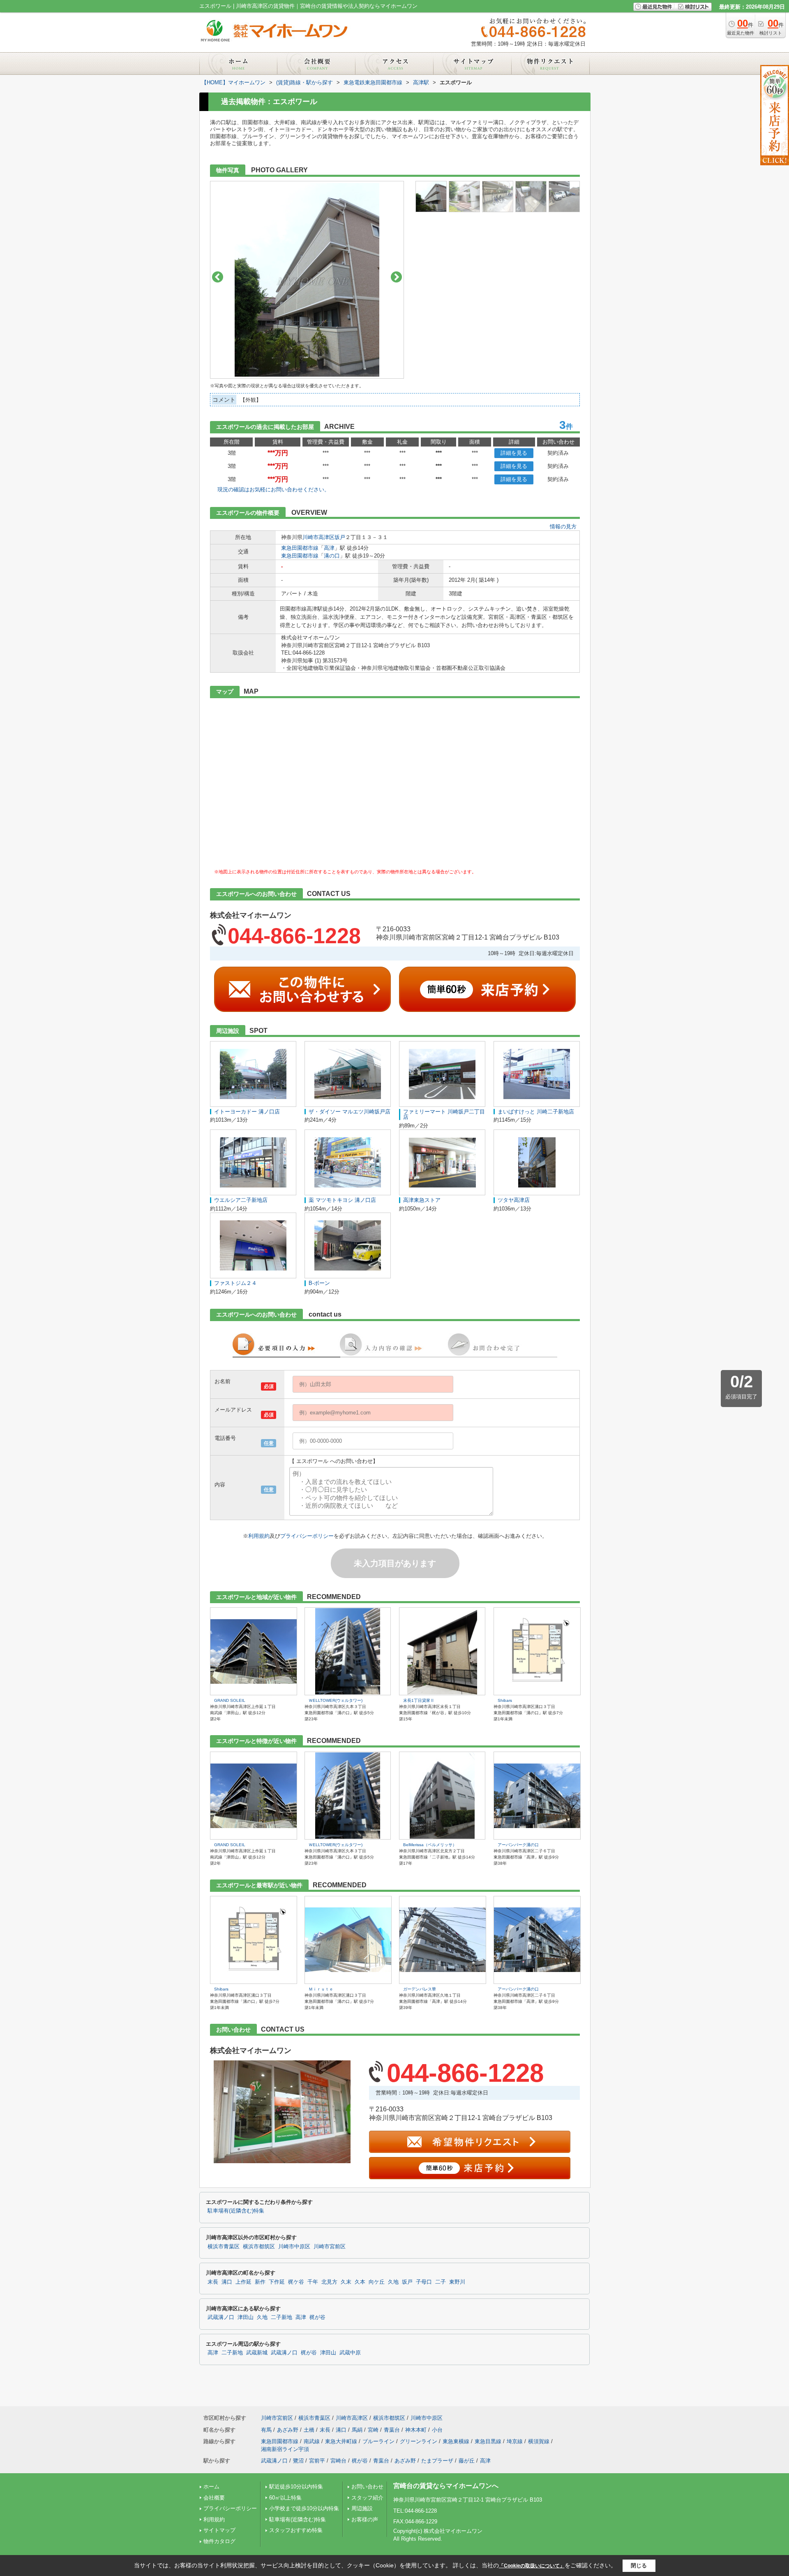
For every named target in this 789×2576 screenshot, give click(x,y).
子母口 (424, 2282)
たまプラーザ (437, 2461)
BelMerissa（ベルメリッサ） (430, 1845)
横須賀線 (539, 2441)
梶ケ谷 (296, 2282)
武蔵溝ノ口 (221, 2317)
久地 (393, 2282)
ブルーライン (378, 2441)
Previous (218, 277)
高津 (329, 548)
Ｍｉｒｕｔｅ (321, 1989)
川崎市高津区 (318, 537)
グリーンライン (419, 2441)
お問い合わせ (367, 2487)
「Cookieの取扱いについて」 (532, 2566)
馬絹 (357, 2430)
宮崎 (373, 2430)
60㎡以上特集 (285, 2498)
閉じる (639, 2566)
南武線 (312, 2441)
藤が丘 (467, 2461)
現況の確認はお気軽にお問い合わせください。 (273, 490)
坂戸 (340, 537)
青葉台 (392, 2430)
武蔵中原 (350, 2353)
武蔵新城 (257, 2353)
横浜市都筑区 (259, 2247)
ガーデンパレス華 (420, 1989)
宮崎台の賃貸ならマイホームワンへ (446, 2486)
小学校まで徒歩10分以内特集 (304, 2508)
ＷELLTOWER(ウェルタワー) (336, 1700)
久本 (360, 2282)
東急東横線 (456, 2441)
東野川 (457, 2282)
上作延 (243, 2282)
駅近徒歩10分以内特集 (296, 2487)
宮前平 (317, 2461)
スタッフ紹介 (367, 2498)
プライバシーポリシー (307, 1536)
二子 (441, 2282)
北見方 (329, 2282)
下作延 (277, 2282)
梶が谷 (317, 2317)
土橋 (309, 2430)
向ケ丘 (377, 2282)
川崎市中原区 (294, 2247)
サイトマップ (219, 2530)
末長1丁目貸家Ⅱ (419, 1700)
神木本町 (416, 2430)
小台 (437, 2430)
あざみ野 (288, 2430)
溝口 (227, 2282)
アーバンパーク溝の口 (518, 1845)
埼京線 (515, 2441)
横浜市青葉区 (224, 2247)
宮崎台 (338, 2461)
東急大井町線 (341, 2441)
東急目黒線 (488, 2441)
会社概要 (214, 2498)
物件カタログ (219, 2541)
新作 (260, 2282)
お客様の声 (365, 2519)
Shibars (505, 1700)
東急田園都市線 (300, 548)
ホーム (211, 2487)
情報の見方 (563, 527)
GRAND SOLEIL (230, 1700)
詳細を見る (514, 453)
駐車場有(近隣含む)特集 (236, 2211)
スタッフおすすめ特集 (296, 2530)
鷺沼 (298, 2461)
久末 (346, 2282)
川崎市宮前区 (330, 2247)
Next (396, 277)
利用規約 (259, 1536)
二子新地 (281, 2317)
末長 (213, 2282)
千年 (313, 2282)
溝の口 (332, 556)
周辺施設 (362, 2508)
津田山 (246, 2317)
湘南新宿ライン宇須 (285, 2449)
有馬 (266, 2430)
